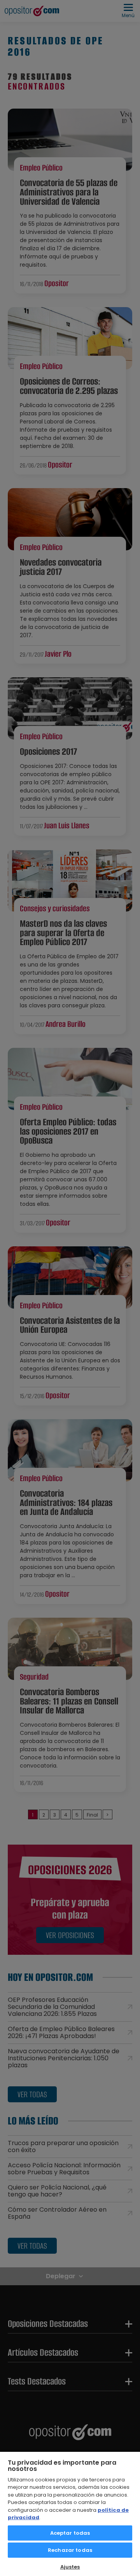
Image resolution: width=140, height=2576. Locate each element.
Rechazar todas (70, 2550)
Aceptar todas (70, 2533)
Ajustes (70, 2567)
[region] (70, 2514)
